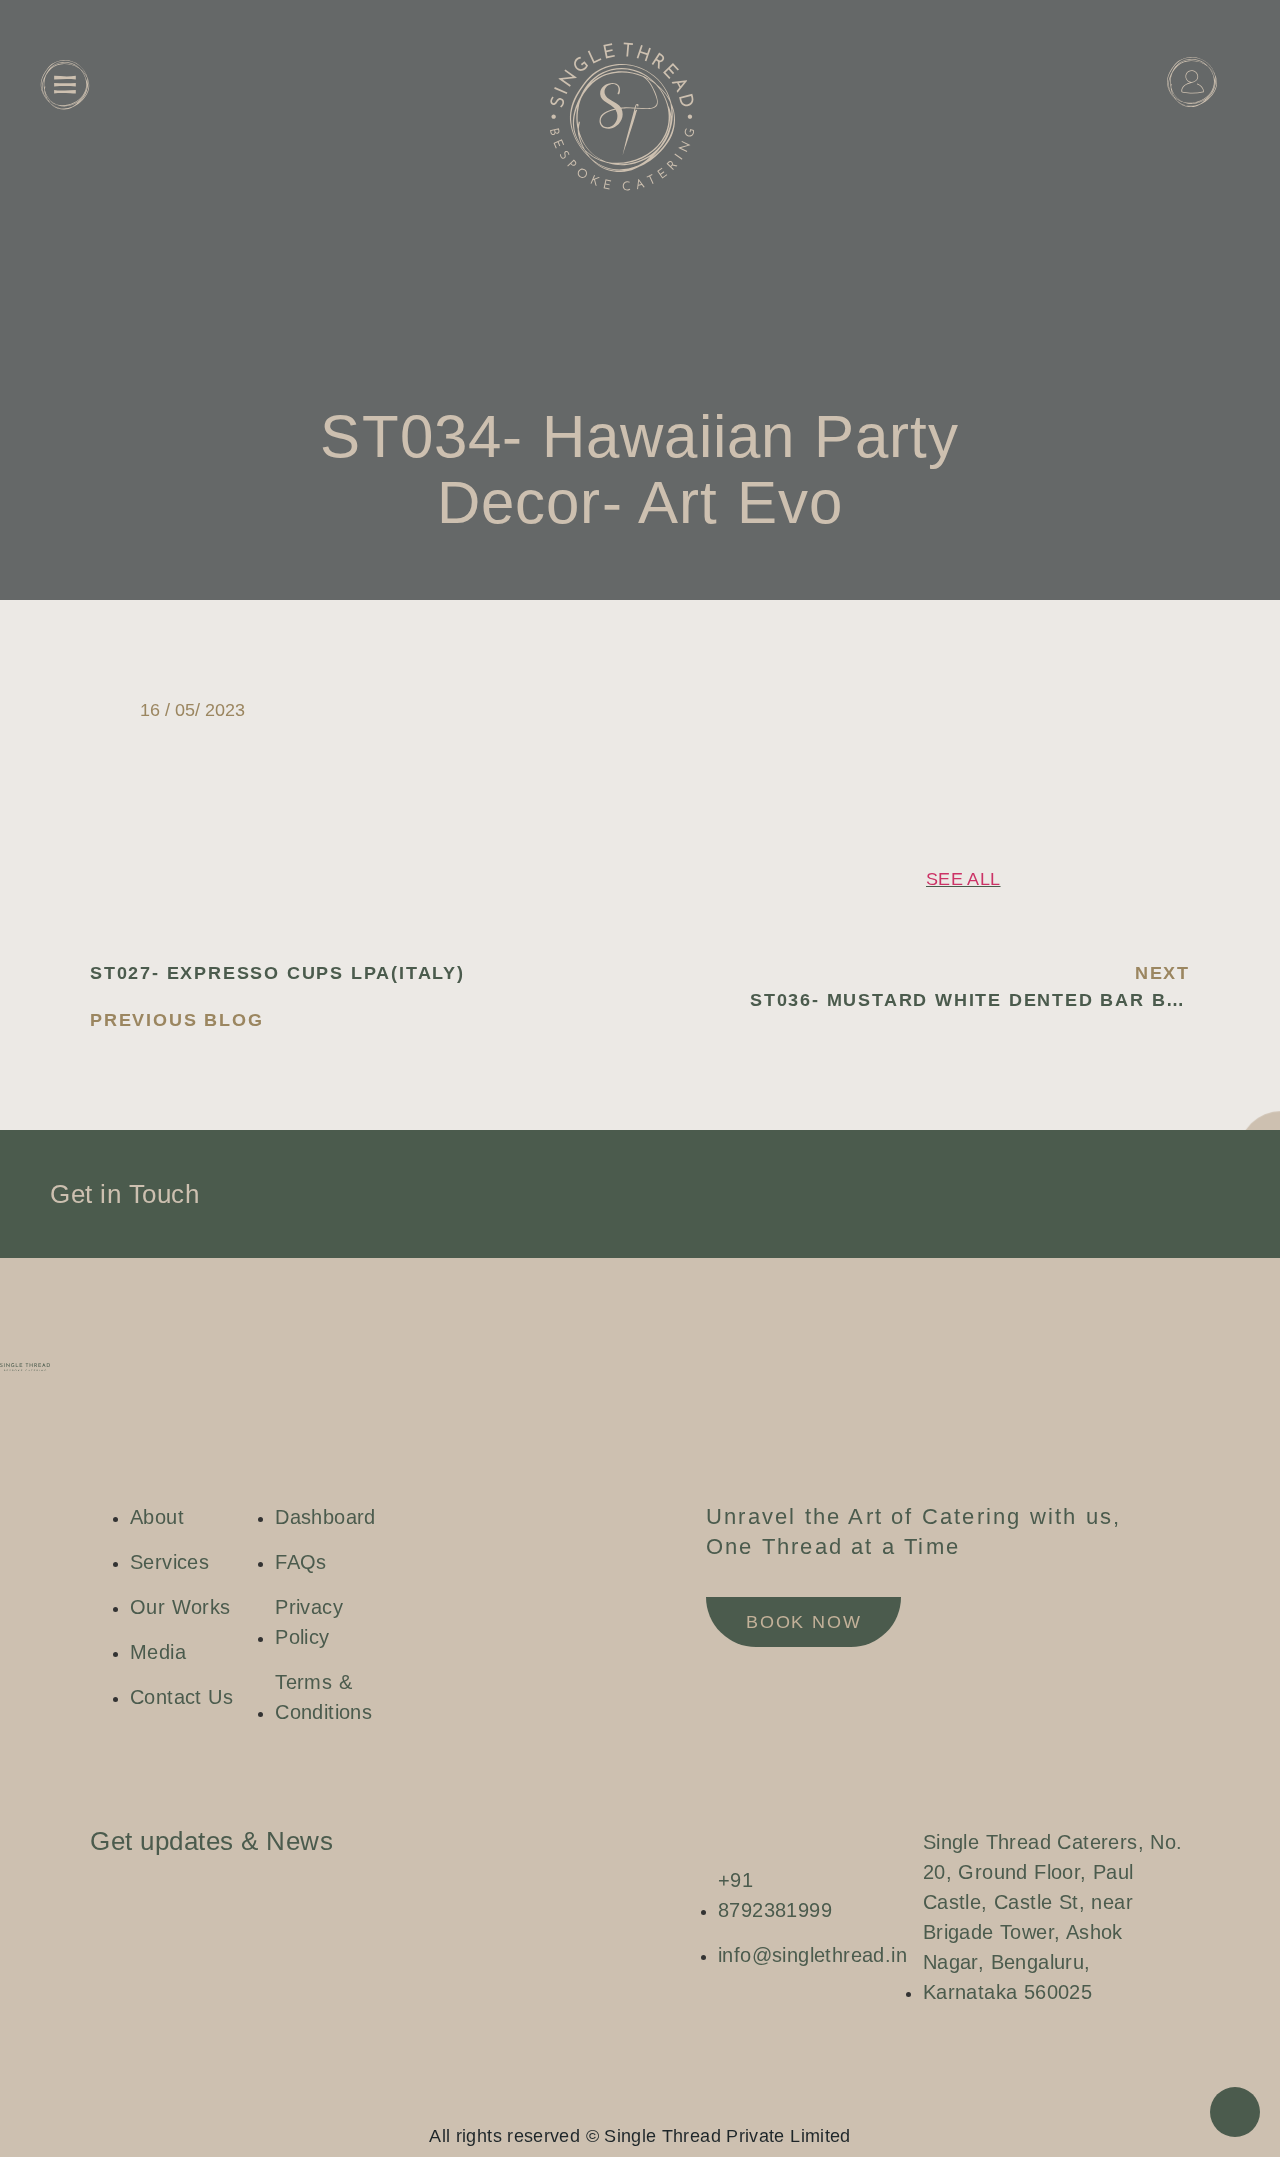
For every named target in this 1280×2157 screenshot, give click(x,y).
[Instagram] (600, 2102)
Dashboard (1192, 131)
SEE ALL (963, 879)
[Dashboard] (1192, 82)
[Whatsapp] (660, 2102)
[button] (991, 682)
